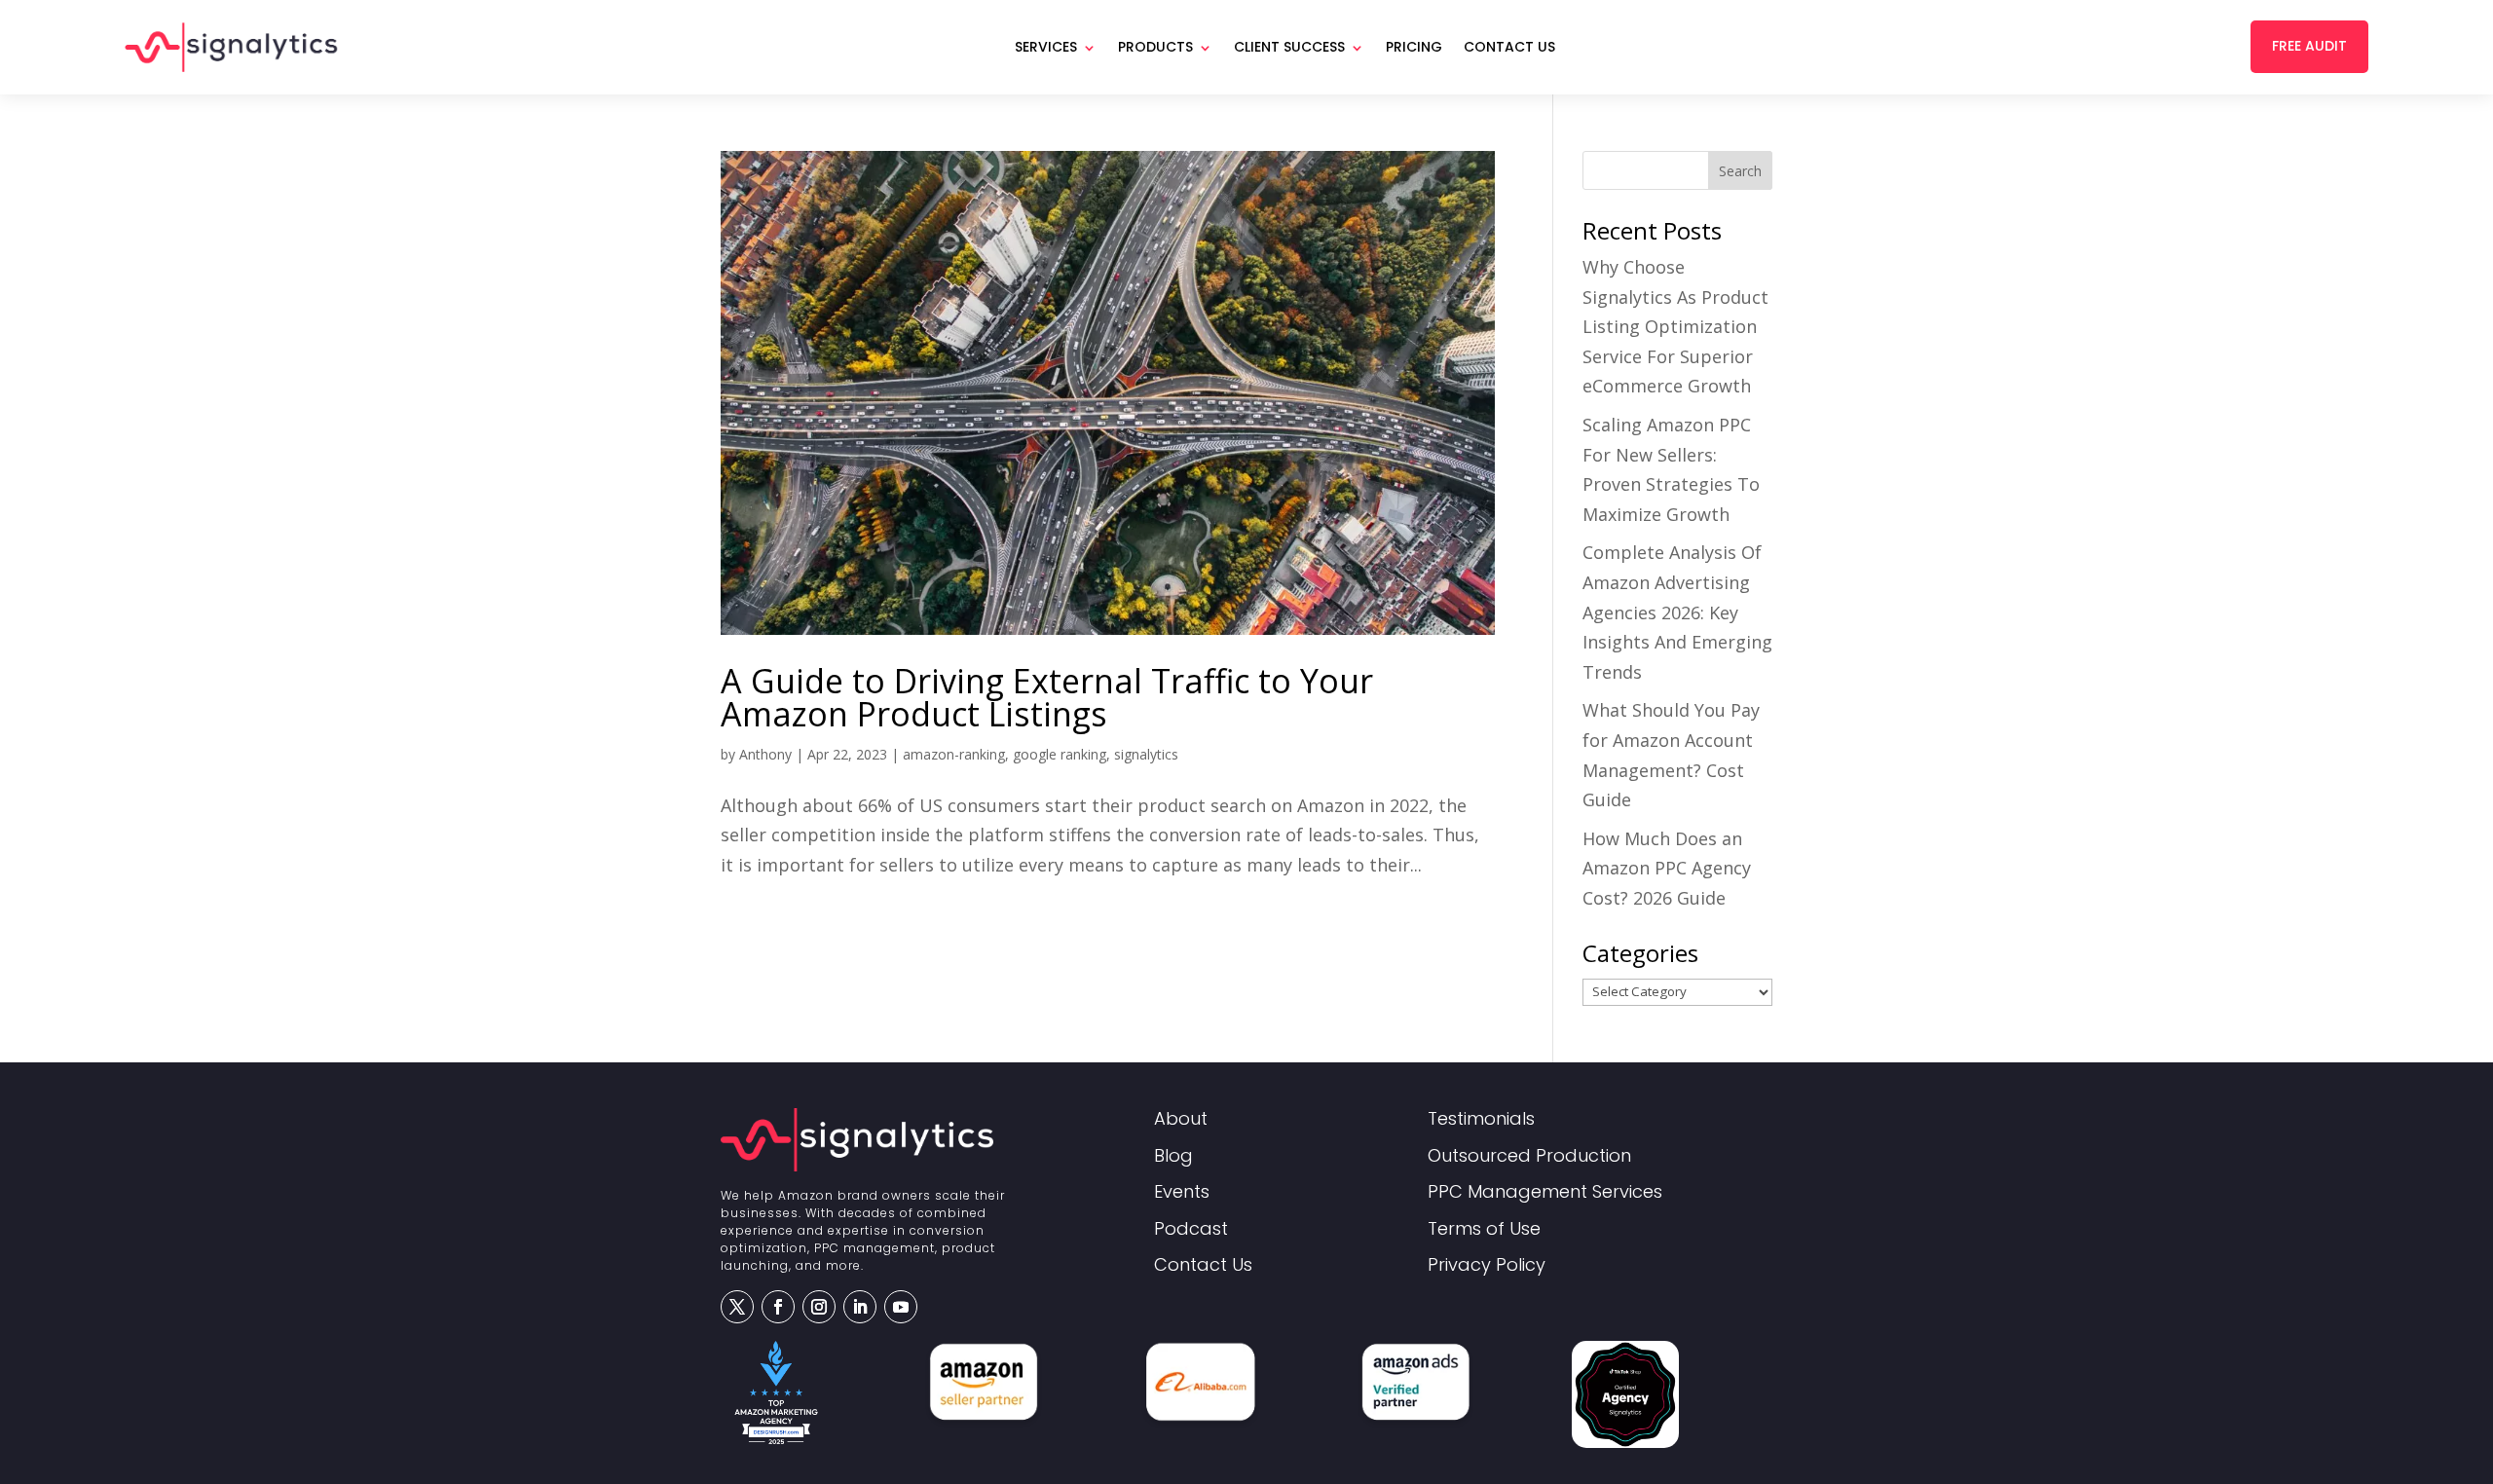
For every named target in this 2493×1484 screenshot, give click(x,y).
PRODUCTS (1155, 47)
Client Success (1289, 47)
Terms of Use (1484, 1229)
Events (1182, 1192)
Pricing (1414, 47)
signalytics (1146, 754)
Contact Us (1509, 47)
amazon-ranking (954, 754)
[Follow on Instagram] (819, 1307)
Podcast (1191, 1229)
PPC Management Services (1545, 1192)
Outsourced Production (1529, 1156)
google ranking (1060, 754)
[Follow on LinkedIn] (860, 1307)
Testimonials (1481, 1119)
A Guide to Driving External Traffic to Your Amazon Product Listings (1047, 697)
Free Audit (2309, 46)
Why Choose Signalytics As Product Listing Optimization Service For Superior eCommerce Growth (1675, 326)
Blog (1173, 1156)
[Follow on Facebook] (778, 1307)
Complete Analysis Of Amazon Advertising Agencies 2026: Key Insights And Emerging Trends (1677, 612)
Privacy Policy (1487, 1265)
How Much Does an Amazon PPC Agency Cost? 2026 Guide (1667, 868)
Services (1046, 47)
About (1181, 1119)
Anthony (765, 754)
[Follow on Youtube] (901, 1307)
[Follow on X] (737, 1307)
